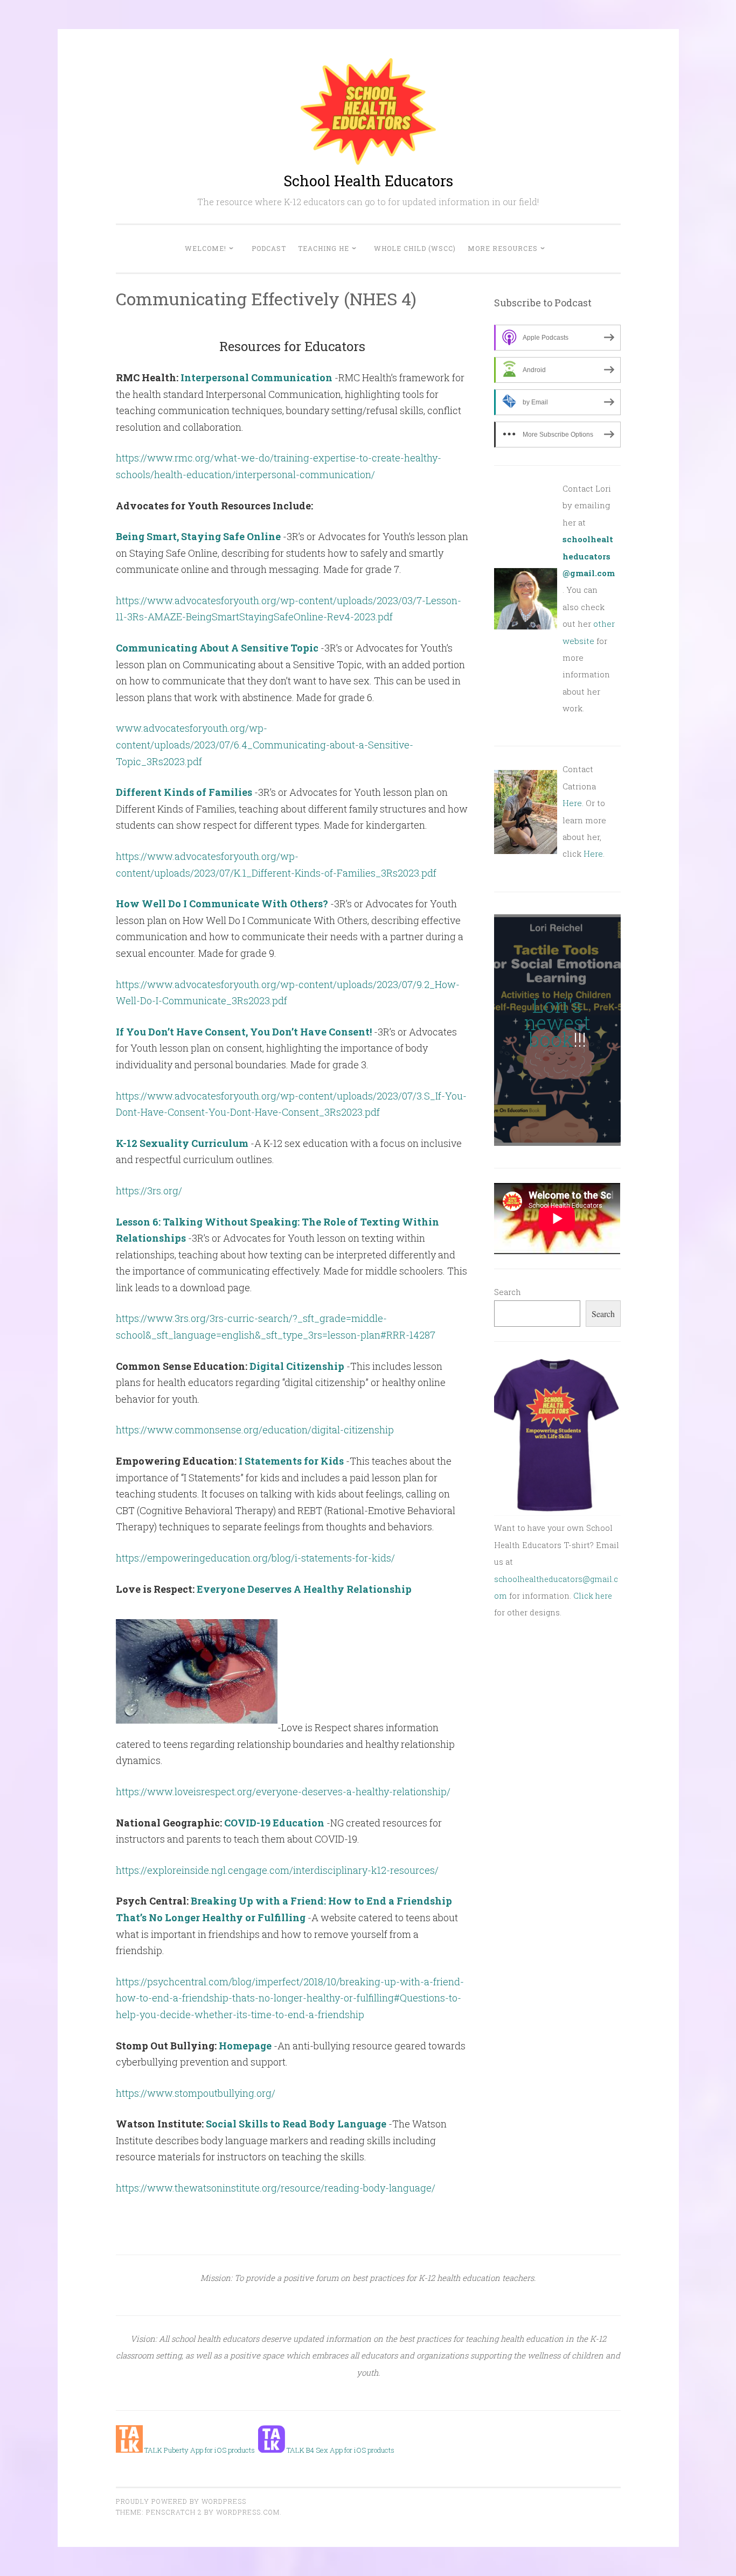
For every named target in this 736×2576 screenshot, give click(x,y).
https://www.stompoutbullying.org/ (196, 2093)
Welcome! (206, 248)
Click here (593, 1596)
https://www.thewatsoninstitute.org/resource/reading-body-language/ (276, 2188)
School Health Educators (368, 181)
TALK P (155, 2450)
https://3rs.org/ (149, 1191)
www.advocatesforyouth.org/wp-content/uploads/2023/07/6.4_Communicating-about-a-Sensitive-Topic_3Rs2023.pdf (265, 744)
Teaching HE (324, 248)
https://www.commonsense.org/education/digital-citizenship (255, 1430)
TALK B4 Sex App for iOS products (340, 2450)
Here (572, 803)
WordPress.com (248, 2512)
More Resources (503, 248)
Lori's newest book (557, 1022)
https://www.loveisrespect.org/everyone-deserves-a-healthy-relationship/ (283, 1791)
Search (508, 1292)
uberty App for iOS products (211, 2450)
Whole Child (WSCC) (415, 248)
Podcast (269, 248)
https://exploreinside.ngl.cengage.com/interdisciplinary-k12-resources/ (277, 1870)
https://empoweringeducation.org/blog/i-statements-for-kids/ (255, 1558)
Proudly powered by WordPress (181, 2501)
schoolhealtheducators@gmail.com (589, 556)
